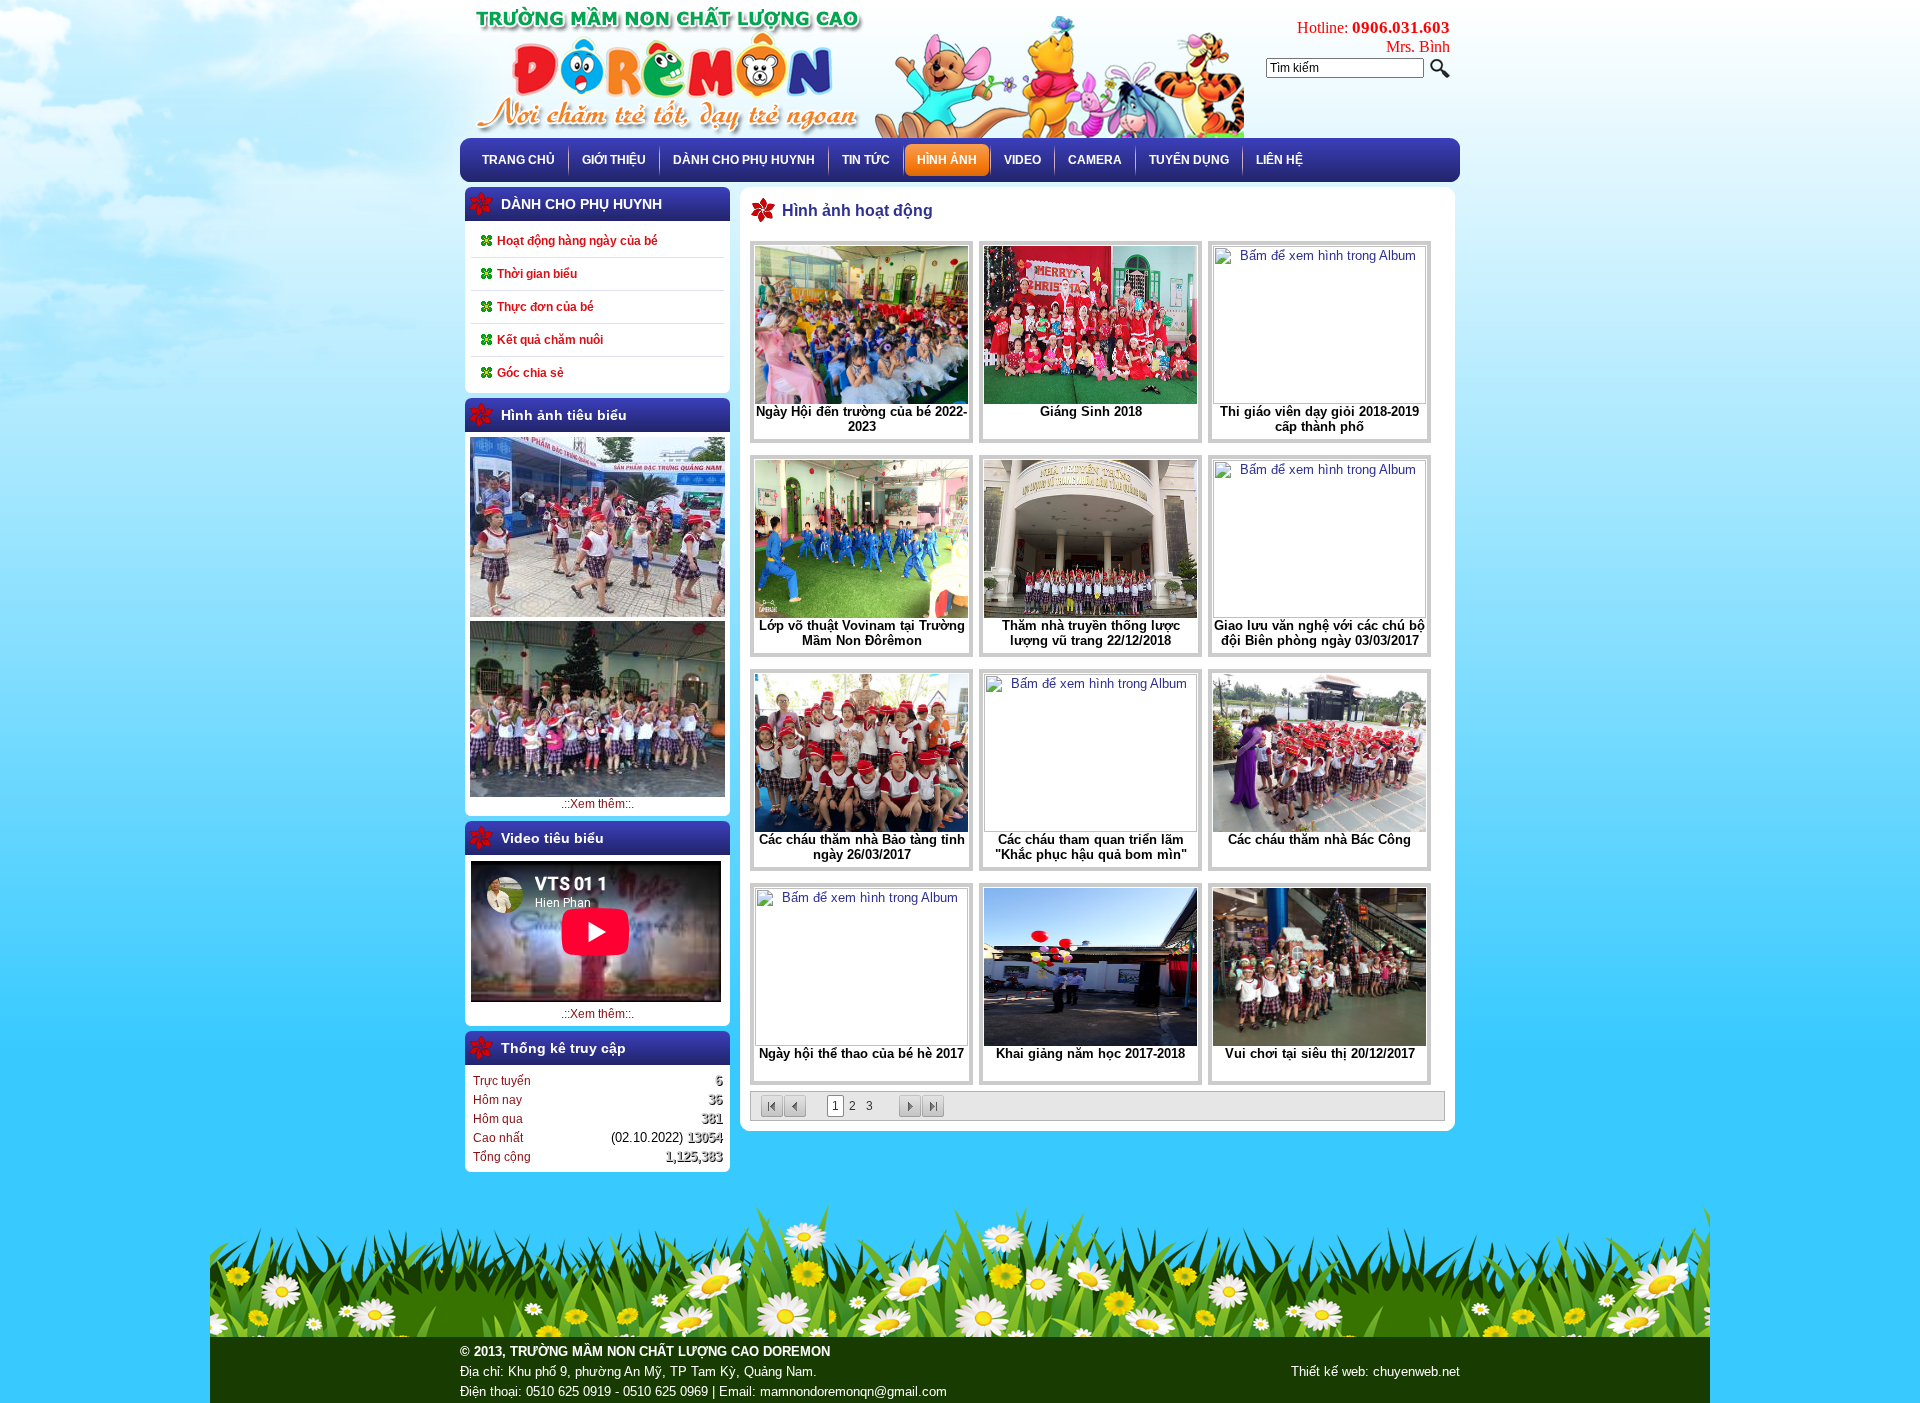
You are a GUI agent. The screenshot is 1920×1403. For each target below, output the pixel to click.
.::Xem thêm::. (597, 804)
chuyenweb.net (1416, 1371)
